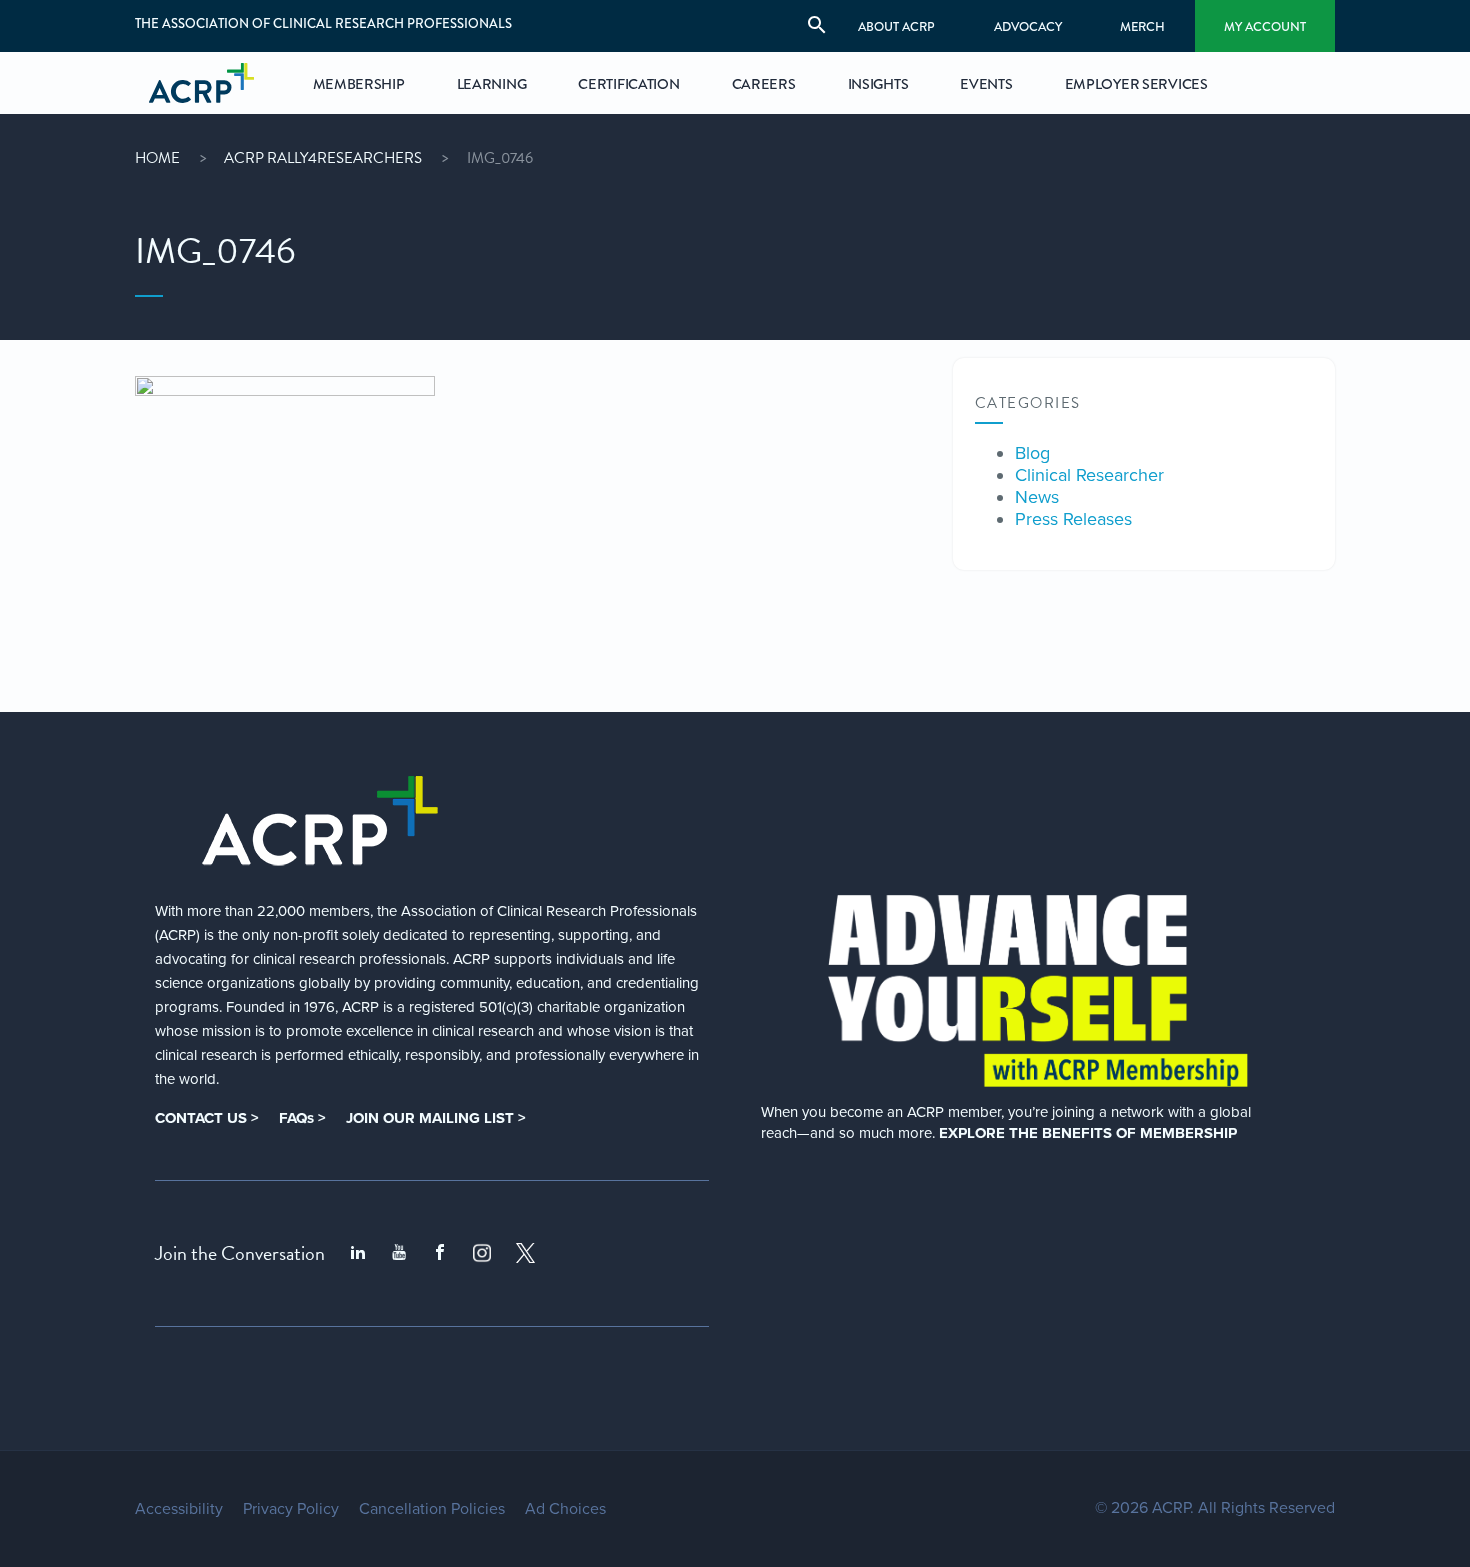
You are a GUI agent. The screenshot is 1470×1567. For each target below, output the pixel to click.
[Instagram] (482, 1253)
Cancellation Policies (432, 1509)
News (1037, 497)
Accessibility (179, 1509)
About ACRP (896, 26)
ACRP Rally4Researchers (323, 158)
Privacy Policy (291, 1509)
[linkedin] (358, 1253)
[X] (526, 1253)
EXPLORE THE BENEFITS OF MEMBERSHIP (1088, 1133)
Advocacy (1028, 26)
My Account (1265, 26)
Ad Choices (565, 1509)
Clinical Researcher (1089, 475)
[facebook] (440, 1253)
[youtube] (399, 1253)
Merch (1142, 26)
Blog (1032, 453)
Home (157, 158)
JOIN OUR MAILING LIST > (436, 1118)
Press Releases (1073, 519)
